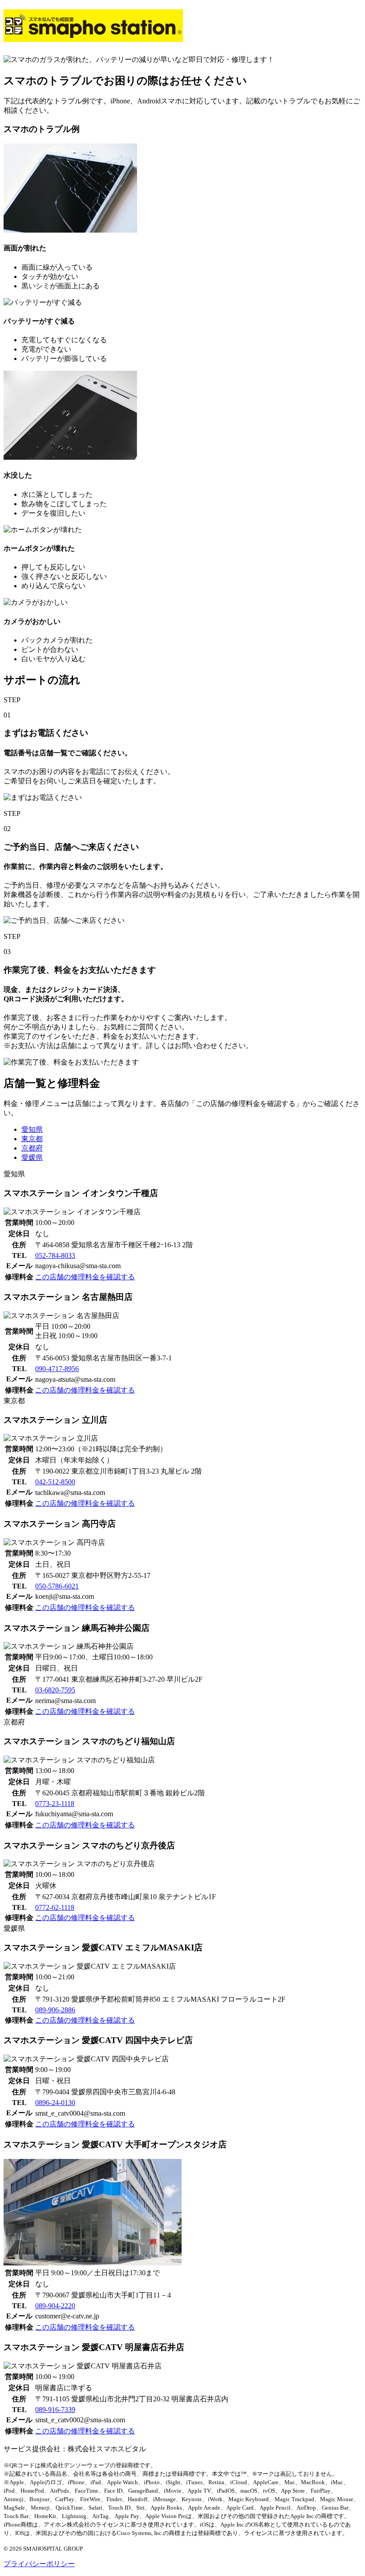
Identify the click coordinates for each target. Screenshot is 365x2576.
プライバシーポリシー (39, 2564)
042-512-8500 (55, 1482)
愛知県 (32, 1129)
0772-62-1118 (55, 1907)
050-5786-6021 (57, 1586)
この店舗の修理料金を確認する (85, 1277)
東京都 (32, 1139)
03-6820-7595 (55, 1690)
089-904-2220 (55, 2306)
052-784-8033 (55, 1255)
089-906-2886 (55, 2010)
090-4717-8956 (57, 1369)
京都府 (32, 1148)
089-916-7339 (55, 2410)
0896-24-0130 (55, 2103)
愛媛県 (32, 1157)
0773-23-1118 (55, 1804)
